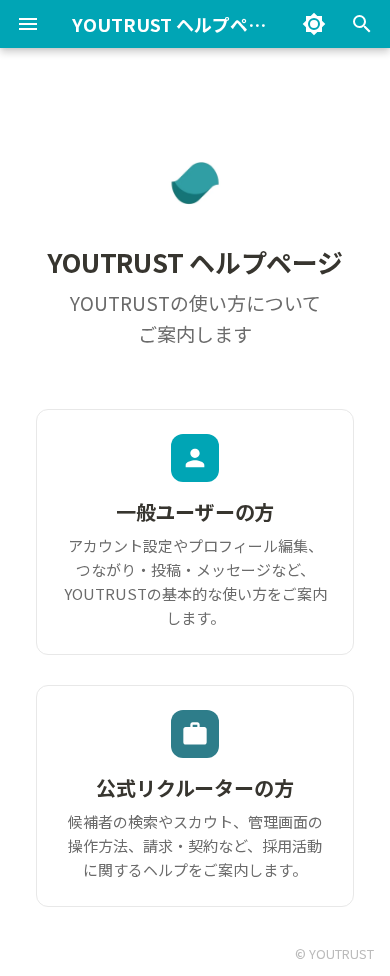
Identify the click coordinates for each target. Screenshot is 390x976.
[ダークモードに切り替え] (314, 24)
